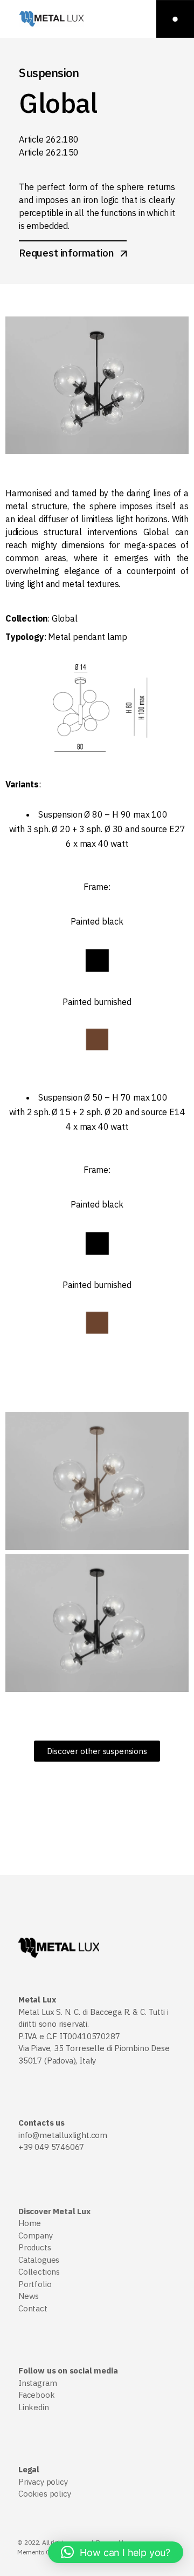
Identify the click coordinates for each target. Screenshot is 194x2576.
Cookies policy (44, 2494)
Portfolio (35, 2284)
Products (35, 2247)
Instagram (37, 2383)
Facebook (37, 2395)
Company (36, 2236)
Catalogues (39, 2260)
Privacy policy (43, 2482)
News (29, 2296)
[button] (116, 2552)
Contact (33, 2308)
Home (30, 2223)
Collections (39, 2272)
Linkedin (34, 2407)
